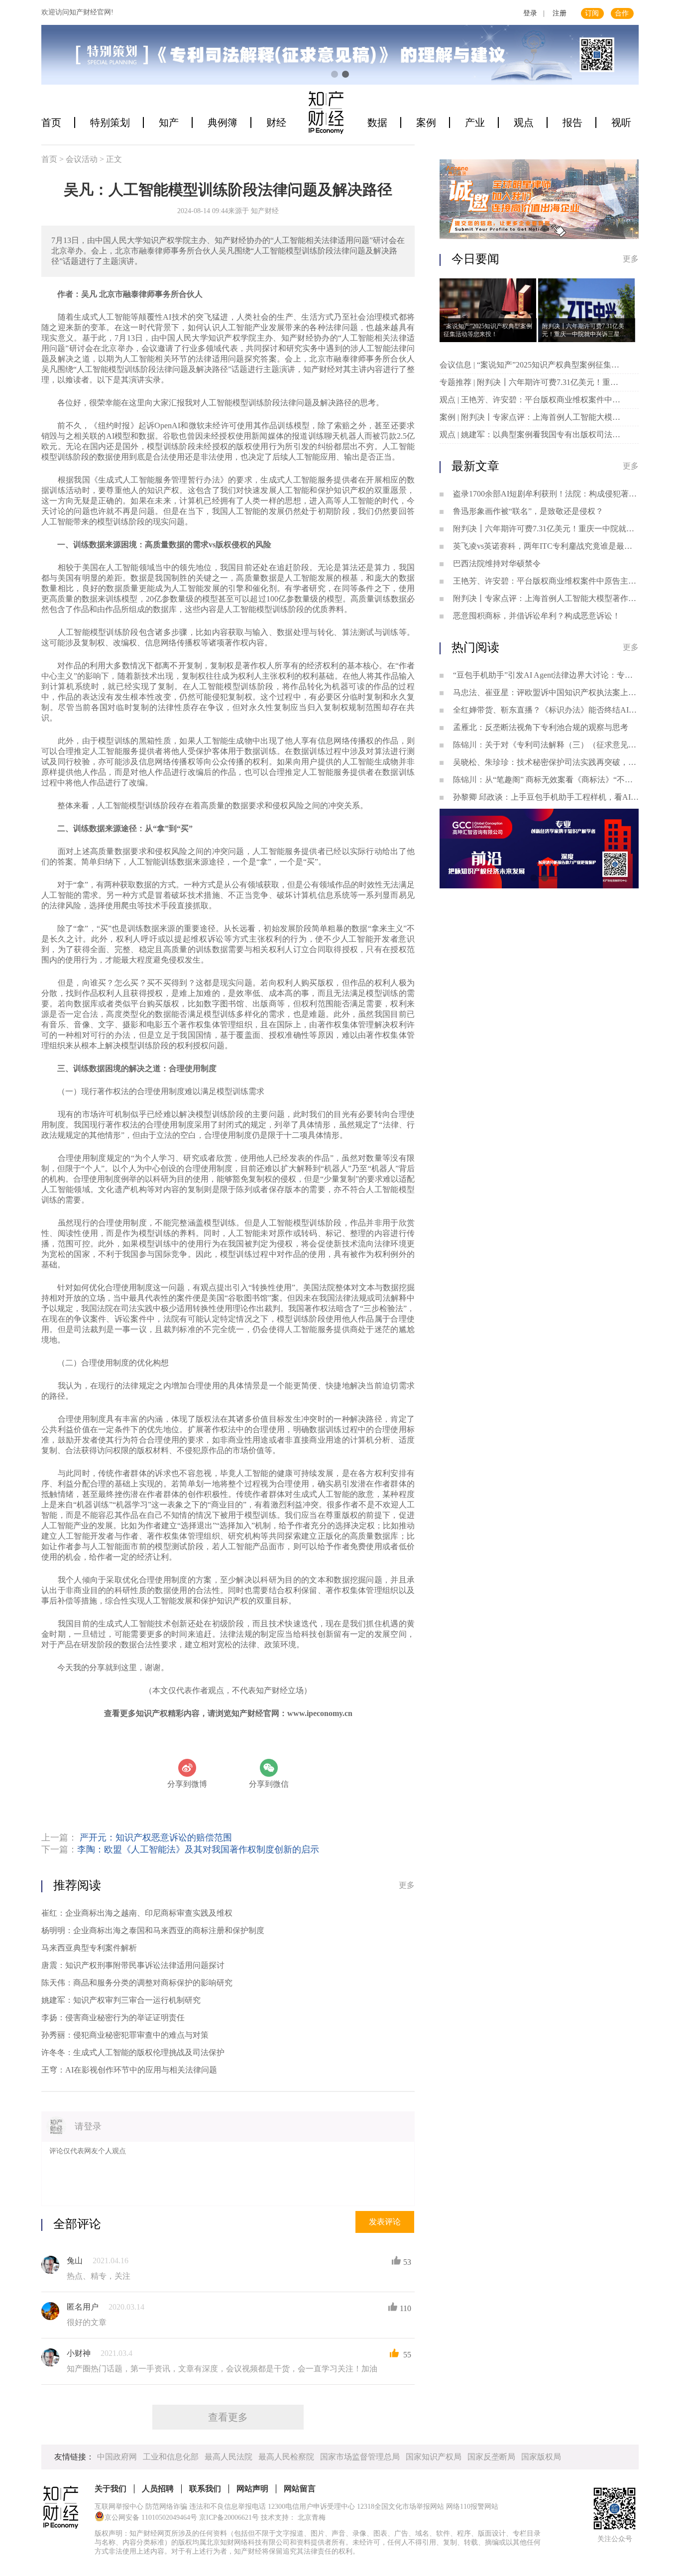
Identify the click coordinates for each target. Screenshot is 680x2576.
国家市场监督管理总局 (360, 2457)
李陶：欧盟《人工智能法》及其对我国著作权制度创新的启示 (198, 1849)
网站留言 (300, 2489)
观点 (524, 123)
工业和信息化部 (171, 2457)
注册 (560, 13)
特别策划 (110, 123)
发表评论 (385, 2222)
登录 (530, 13)
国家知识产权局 (434, 2457)
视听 (621, 123)
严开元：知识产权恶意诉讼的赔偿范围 (156, 1838)
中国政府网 (117, 2457)
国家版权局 (541, 2457)
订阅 (592, 13)
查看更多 (228, 2417)
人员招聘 (158, 2489)
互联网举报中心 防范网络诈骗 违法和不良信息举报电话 (180, 2507)
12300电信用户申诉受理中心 (311, 2507)
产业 (475, 123)
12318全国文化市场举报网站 (400, 2507)
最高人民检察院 (286, 2457)
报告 (572, 123)
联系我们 (205, 2489)
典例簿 (223, 123)
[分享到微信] (269, 1768)
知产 (169, 123)
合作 (622, 13)
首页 (51, 123)
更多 (407, 1885)
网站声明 (252, 2489)
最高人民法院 (228, 2457)
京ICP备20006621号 (229, 2517)
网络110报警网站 (472, 2507)
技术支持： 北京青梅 (293, 2517)
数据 (377, 123)
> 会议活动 (79, 159)
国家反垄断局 (491, 2457)
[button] (335, 74)
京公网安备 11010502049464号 (151, 2517)
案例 (426, 123)
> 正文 (111, 159)
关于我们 (111, 2489)
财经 (276, 123)
